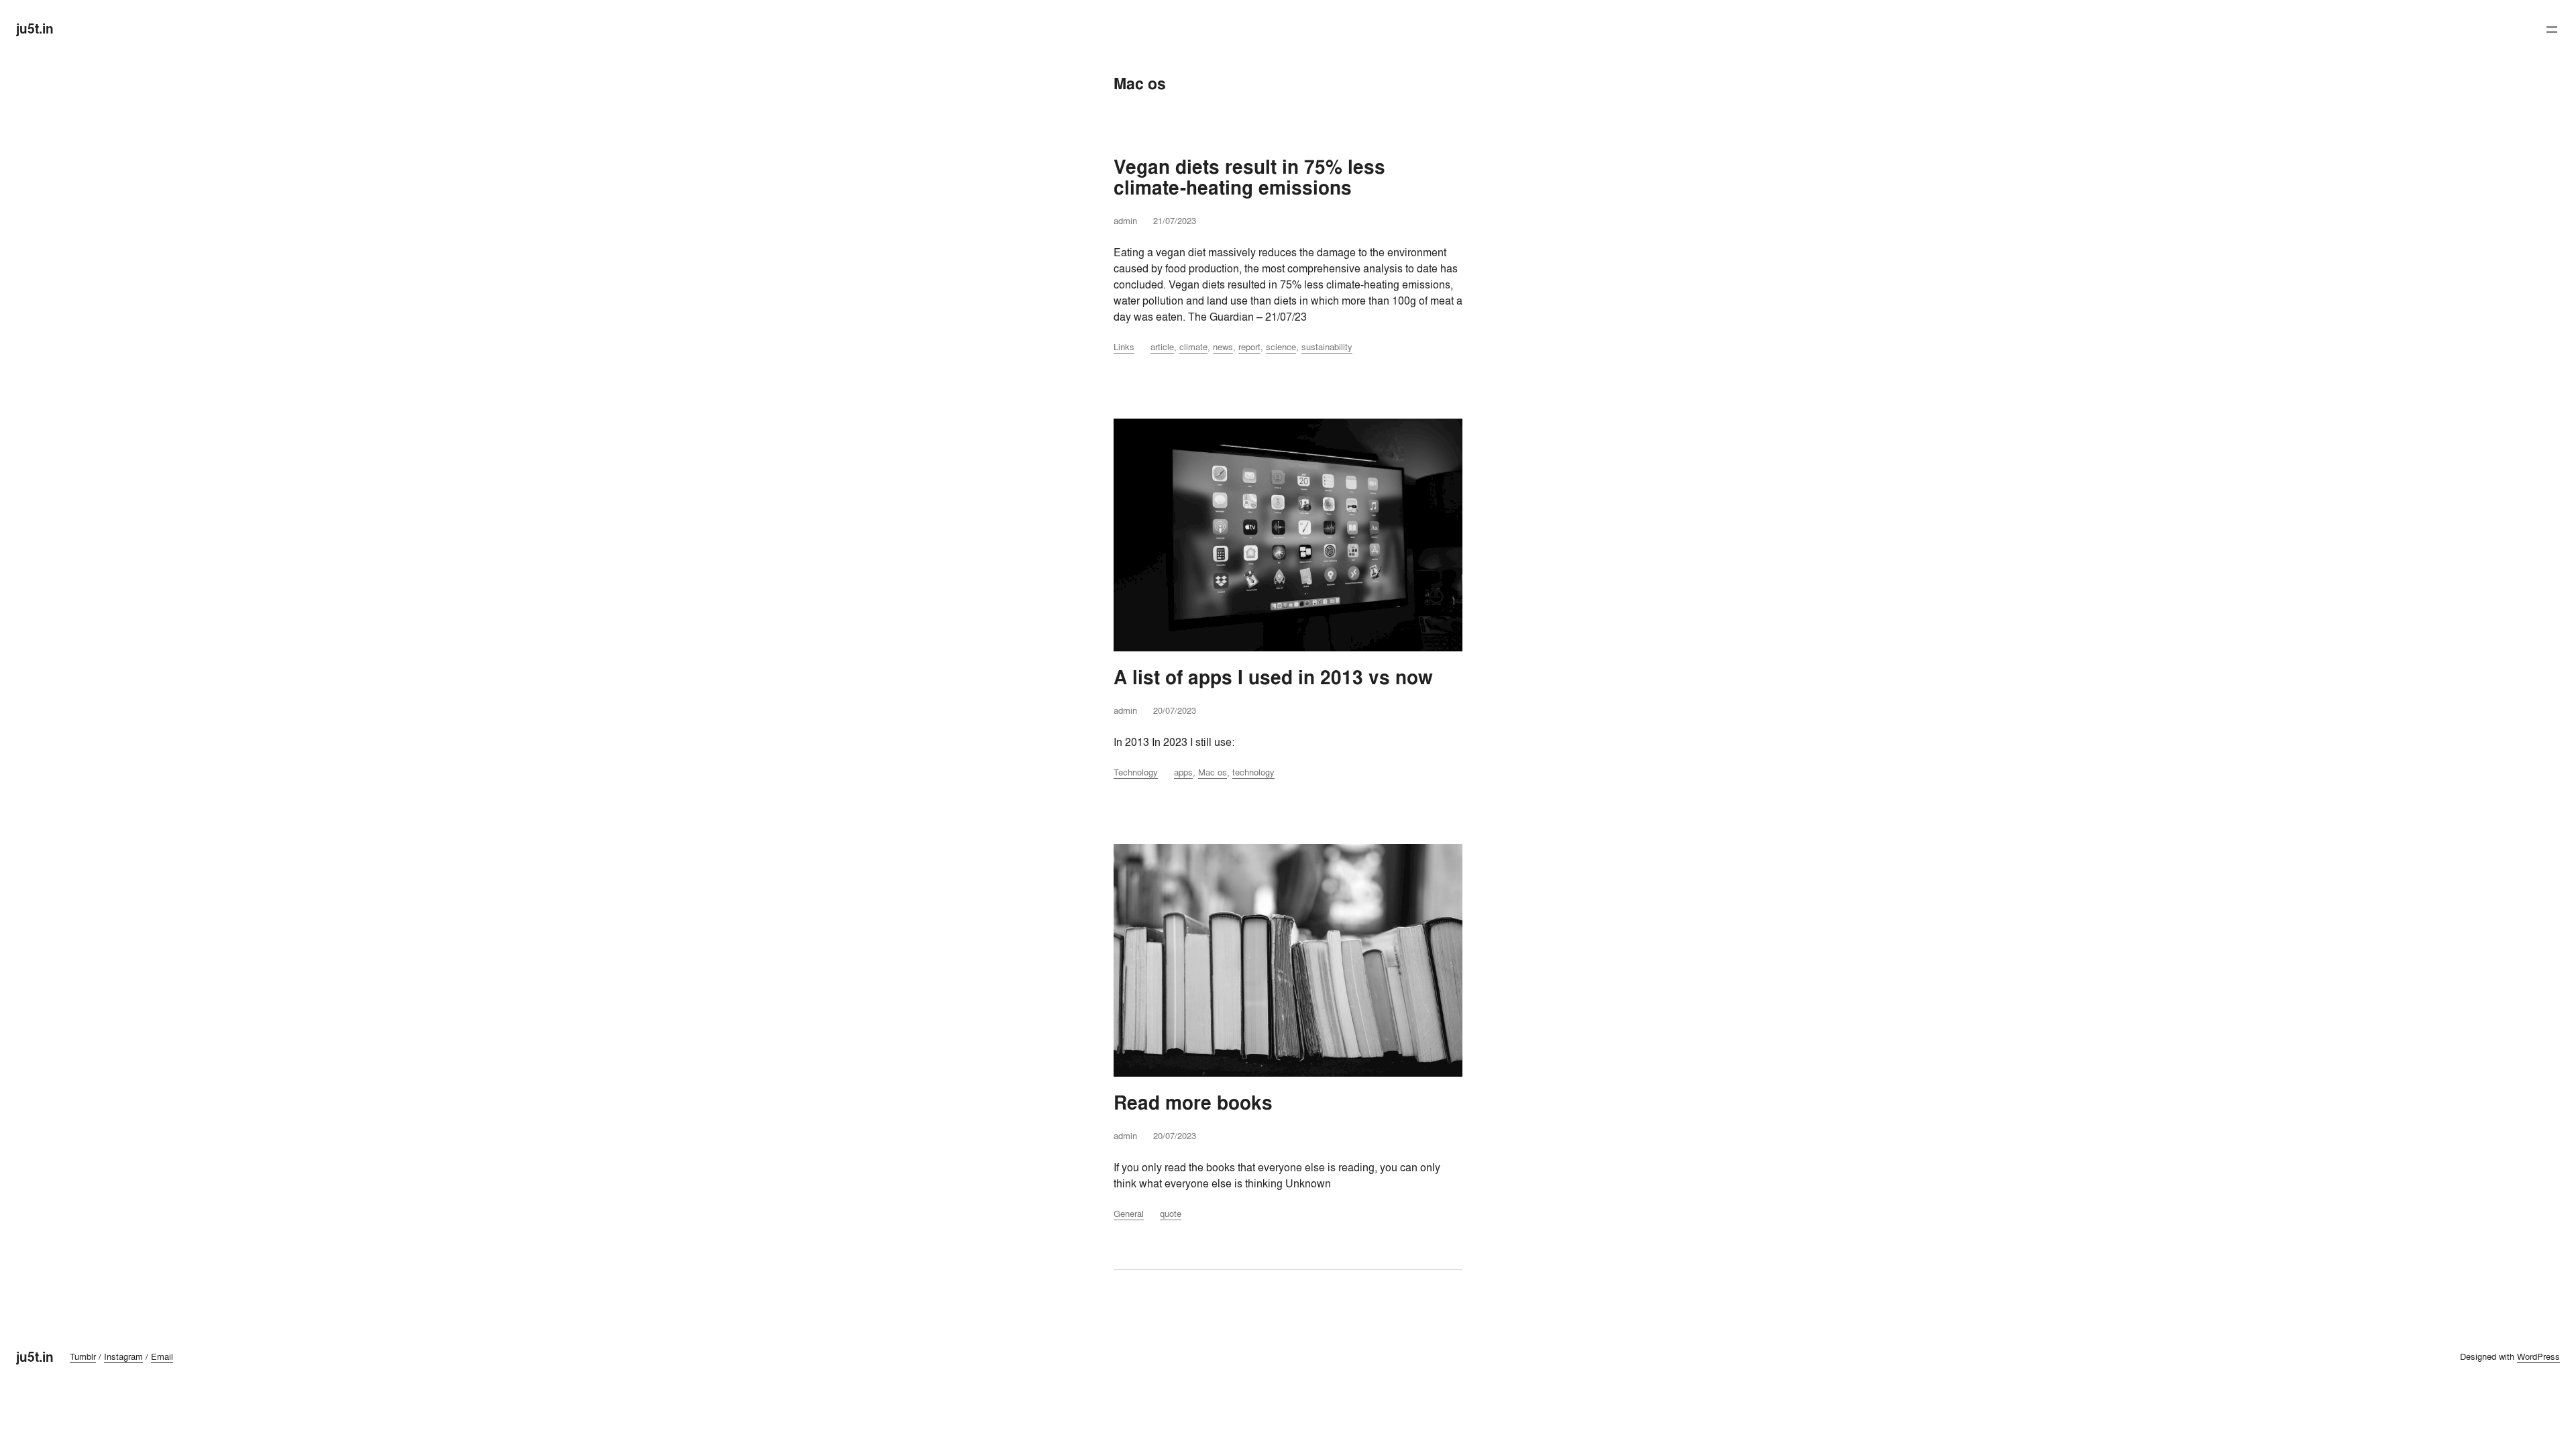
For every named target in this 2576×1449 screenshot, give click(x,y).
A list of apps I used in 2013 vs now (1273, 678)
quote (1171, 1214)
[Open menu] (2552, 30)
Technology (1136, 772)
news (1223, 347)
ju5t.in (35, 29)
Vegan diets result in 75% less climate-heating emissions (1249, 178)
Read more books (1193, 1103)
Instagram (123, 1356)
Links (1124, 347)
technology (1253, 772)
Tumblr (83, 1356)
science (1281, 347)
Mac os (1213, 772)
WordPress (2538, 1356)
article (1162, 347)
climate (1193, 347)
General (1129, 1214)
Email (162, 1356)
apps (1183, 772)
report (1249, 347)
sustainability (1327, 347)
